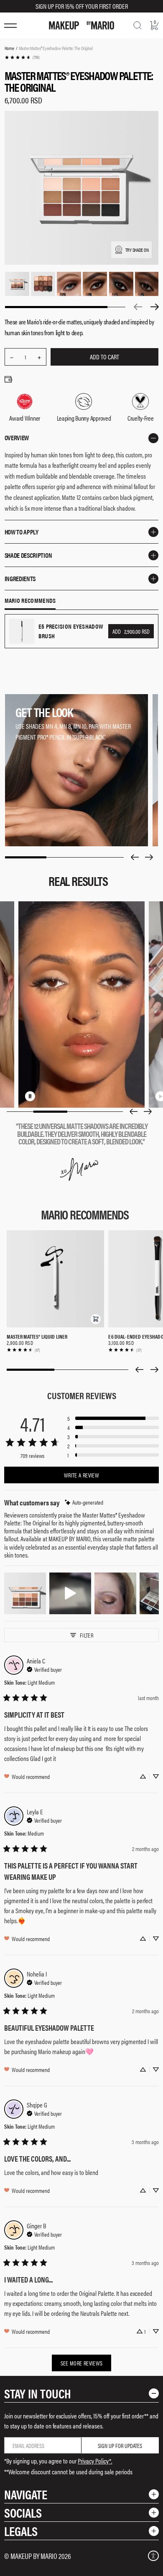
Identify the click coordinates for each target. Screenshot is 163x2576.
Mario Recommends (30, 601)
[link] (22, 57)
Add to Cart (104, 357)
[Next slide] (149, 857)
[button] (96, 1319)
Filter (87, 1635)
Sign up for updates (120, 2446)
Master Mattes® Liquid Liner (37, 1336)
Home (9, 48)
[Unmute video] (43, 1096)
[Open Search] (138, 25)
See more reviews (82, 2363)
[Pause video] (30, 1096)
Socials (23, 2512)
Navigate (26, 2494)
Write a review (81, 1475)
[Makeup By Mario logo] (81, 25)
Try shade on (137, 250)
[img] (84, 1502)
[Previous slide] (135, 857)
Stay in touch (38, 2393)
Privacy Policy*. (95, 2461)
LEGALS (21, 2531)
